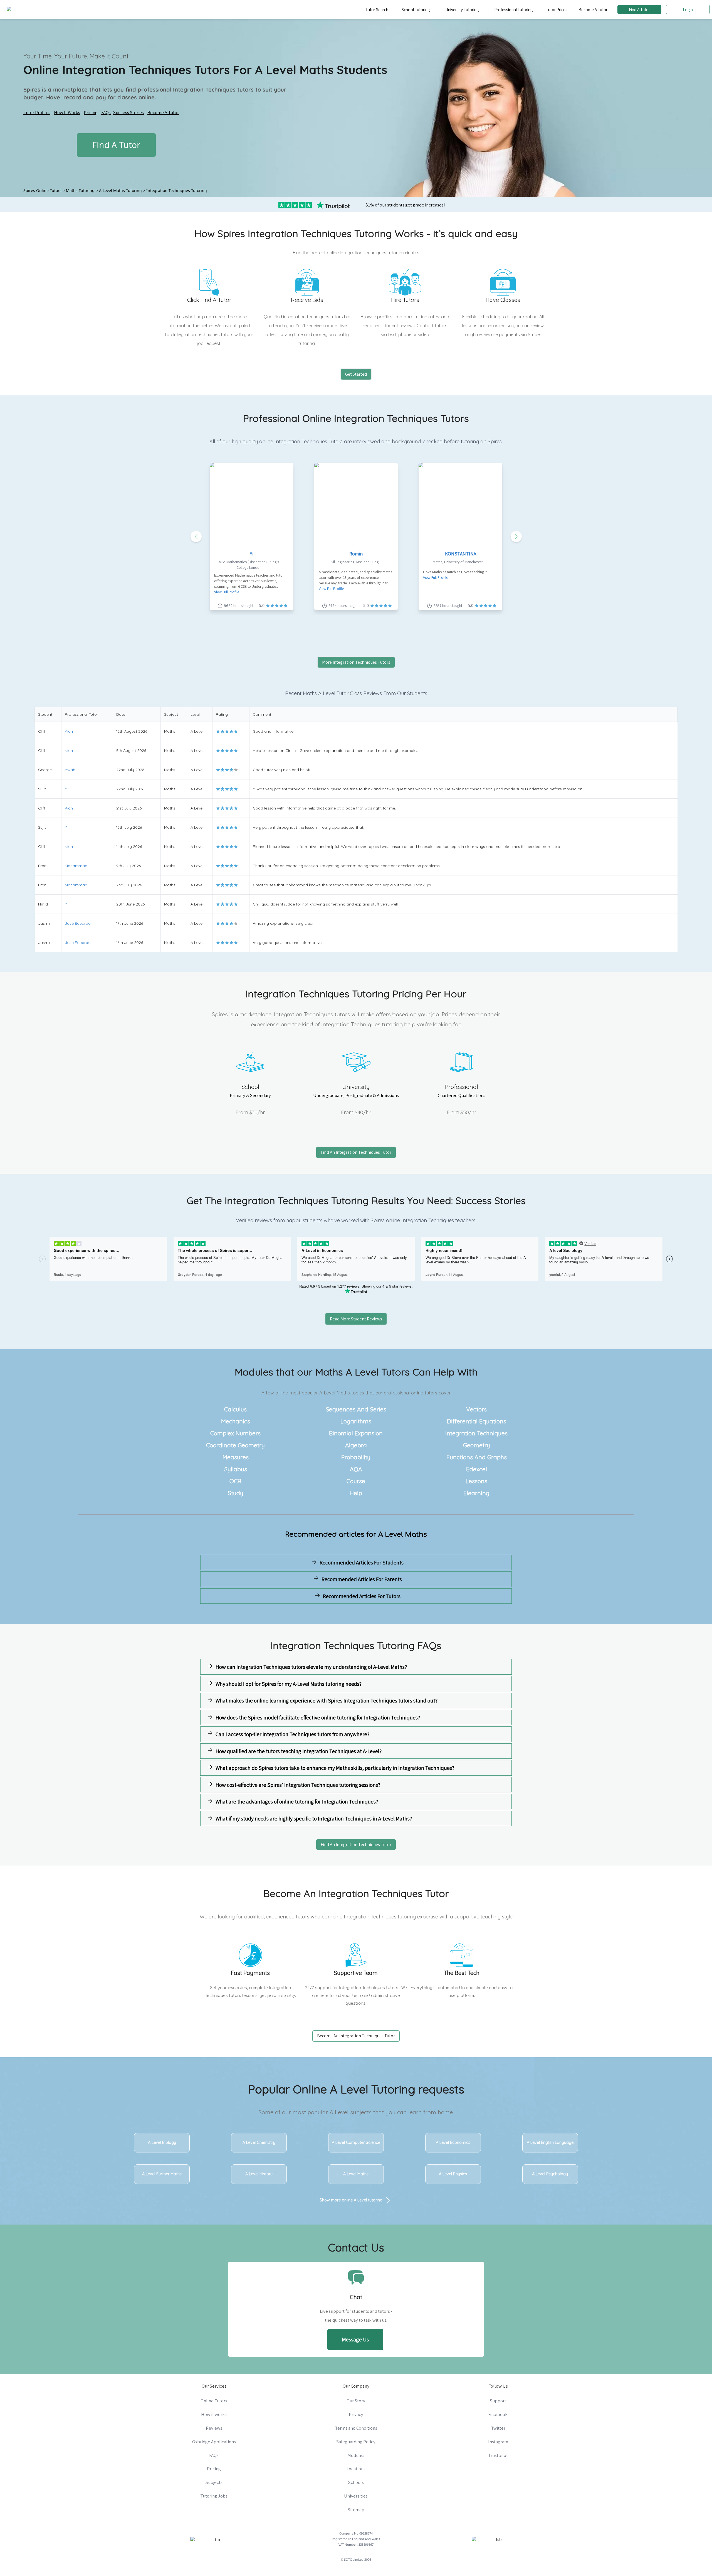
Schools (356, 2482)
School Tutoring (416, 9)
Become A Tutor (593, 9)
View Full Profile (227, 592)
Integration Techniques (476, 1433)
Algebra (356, 1445)
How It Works (67, 112)
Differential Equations (477, 1421)
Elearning (476, 1493)
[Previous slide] (196, 537)
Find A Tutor (639, 9)
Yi (252, 554)
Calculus (235, 1409)
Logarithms (356, 1421)
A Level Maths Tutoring (120, 190)
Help (356, 1493)
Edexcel (477, 1469)
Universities (356, 2496)
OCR (235, 1481)
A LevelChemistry (259, 2142)
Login (688, 9)
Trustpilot (498, 2455)
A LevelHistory (259, 2174)
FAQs (106, 112)
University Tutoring (462, 9)
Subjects (214, 2482)
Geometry (477, 1445)
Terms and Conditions (356, 2428)
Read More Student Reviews (356, 1319)
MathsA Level (347, 1372)
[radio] (218, 731)
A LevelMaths (356, 2174)
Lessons (476, 1481)
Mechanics (236, 1421)
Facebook (498, 2414)
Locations (356, 2469)
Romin (356, 554)
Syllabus (236, 1469)
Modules (356, 2455)
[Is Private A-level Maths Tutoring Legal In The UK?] (435, 1609)
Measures (236, 1457)
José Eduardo (78, 923)
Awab (70, 770)
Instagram (498, 2442)
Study (236, 1493)
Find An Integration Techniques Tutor (356, 1152)
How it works (214, 2414)
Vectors (476, 1409)
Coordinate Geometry (235, 1445)
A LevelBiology (162, 2142)
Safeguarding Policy (356, 2442)
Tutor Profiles (37, 112)
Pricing (91, 112)
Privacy (356, 2414)
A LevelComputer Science (356, 2142)
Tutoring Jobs (214, 2496)
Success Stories (128, 112)
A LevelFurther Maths (162, 2174)
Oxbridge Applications (214, 2442)
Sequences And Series (356, 1409)
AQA (356, 1469)
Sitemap (356, 2509)
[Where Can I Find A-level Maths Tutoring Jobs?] (277, 1609)
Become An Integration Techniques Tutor (356, 2036)
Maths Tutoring (80, 190)
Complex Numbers (235, 1433)
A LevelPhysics (453, 2174)
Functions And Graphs (477, 1457)
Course (356, 1481)
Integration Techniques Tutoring (177, 190)
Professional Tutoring (513, 9)
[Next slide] (516, 537)
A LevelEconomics (453, 2142)
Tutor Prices (557, 9)
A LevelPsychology (550, 2174)
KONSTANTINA (461, 554)
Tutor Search (377, 9)
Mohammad (76, 866)
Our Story (356, 2401)
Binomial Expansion (356, 1433)
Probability (356, 1457)
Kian (69, 731)
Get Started (356, 374)
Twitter (498, 2428)
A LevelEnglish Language (550, 2142)
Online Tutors (214, 2401)
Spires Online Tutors (42, 190)
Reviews (214, 2428)
